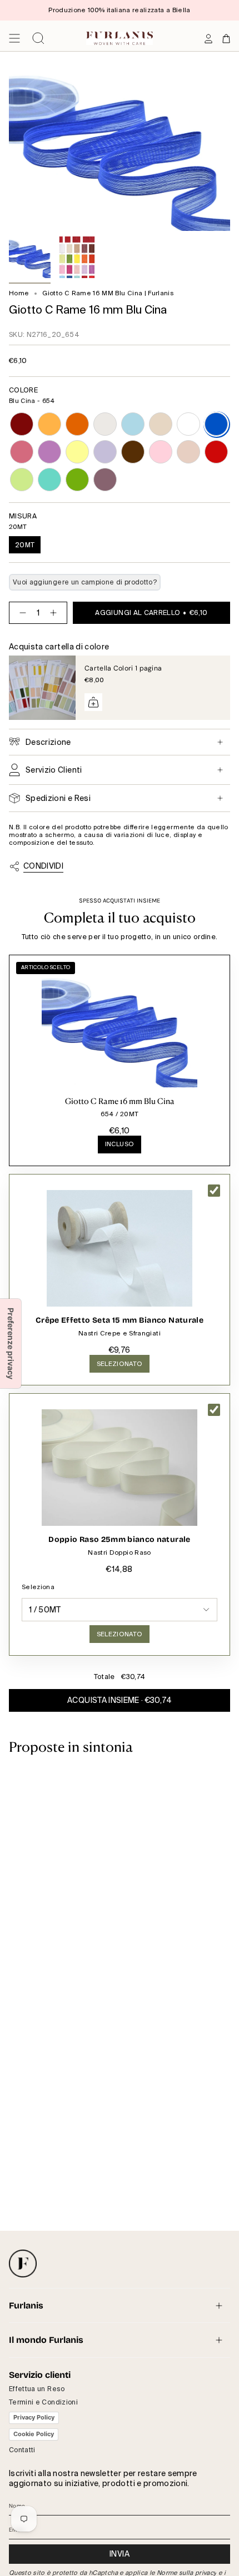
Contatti (22, 2450)
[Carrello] (226, 38)
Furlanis (26, 2305)
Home (19, 293)
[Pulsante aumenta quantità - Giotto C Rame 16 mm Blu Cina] (56, 613)
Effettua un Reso (37, 2389)
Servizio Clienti (54, 770)
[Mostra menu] (14, 38)
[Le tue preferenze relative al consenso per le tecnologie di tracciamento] (11, 1344)
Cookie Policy (34, 2434)
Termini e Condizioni (43, 2402)
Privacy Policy (34, 2417)
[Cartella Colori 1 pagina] (42, 688)
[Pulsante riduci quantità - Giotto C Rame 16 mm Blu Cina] (21, 613)
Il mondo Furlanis (46, 2340)
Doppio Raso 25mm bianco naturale (119, 1539)
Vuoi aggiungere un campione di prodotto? (85, 582)
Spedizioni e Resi (58, 798)
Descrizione (48, 742)
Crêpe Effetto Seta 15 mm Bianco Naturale (120, 1320)
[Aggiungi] (93, 702)
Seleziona (38, 1587)
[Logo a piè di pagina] (23, 2264)
